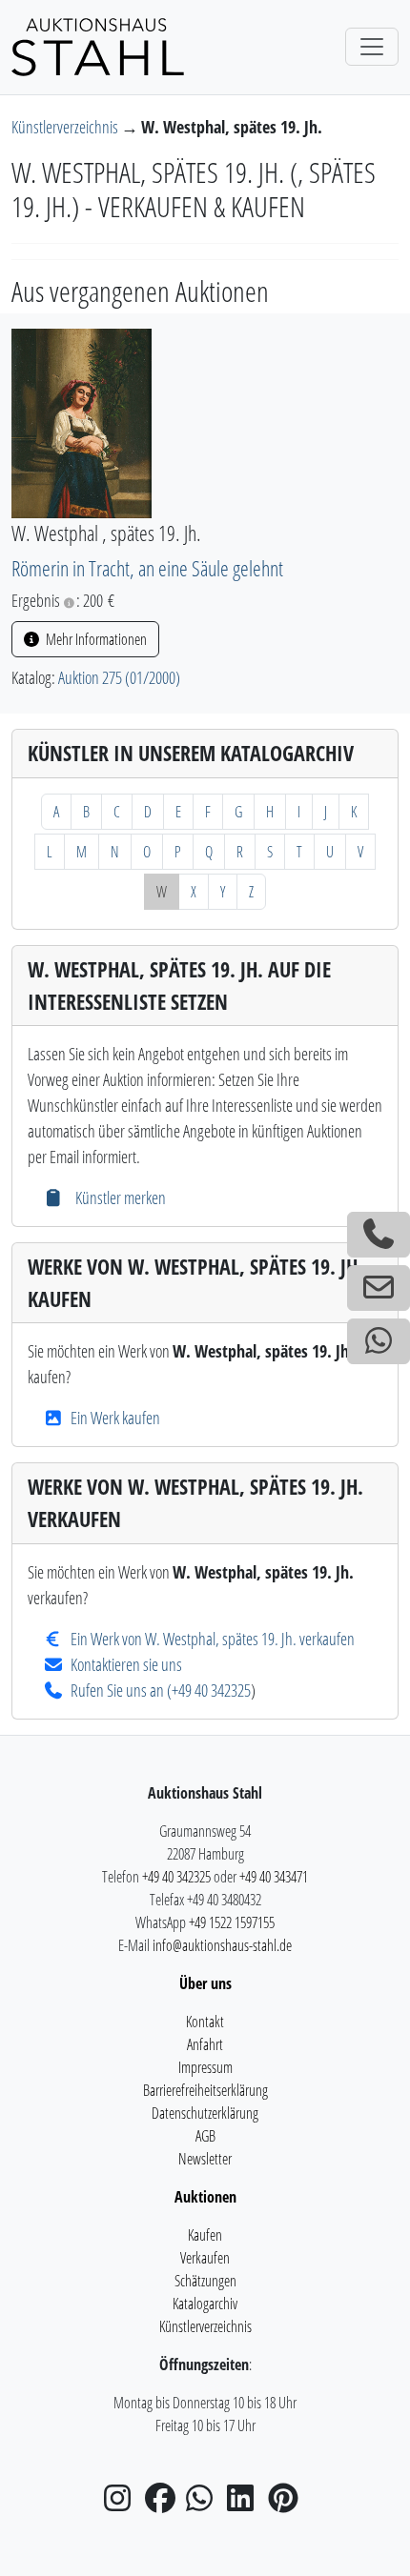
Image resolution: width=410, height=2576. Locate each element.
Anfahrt (205, 2044)
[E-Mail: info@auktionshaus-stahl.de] (379, 1288)
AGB (205, 2136)
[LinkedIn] (246, 2504)
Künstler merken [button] (118, 1197)
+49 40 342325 (211, 1690)
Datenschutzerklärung (205, 2113)
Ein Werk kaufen (115, 1418)
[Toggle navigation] (372, 47)
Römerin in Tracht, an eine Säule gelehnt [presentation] (147, 568)
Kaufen (205, 2235)
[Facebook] (164, 2504)
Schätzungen (205, 2281)
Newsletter (205, 2159)
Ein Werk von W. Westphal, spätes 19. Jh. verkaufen (213, 1639)
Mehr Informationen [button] (95, 639)
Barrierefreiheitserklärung (205, 2090)
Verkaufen (205, 2258)
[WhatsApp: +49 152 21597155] (379, 1341)
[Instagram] (123, 2504)
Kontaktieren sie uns (126, 1664)
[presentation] (82, 421)
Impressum (205, 2067)
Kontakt (205, 2022)
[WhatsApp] (205, 2504)
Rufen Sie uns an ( (121, 1690)
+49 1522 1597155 (232, 1922)
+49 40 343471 (274, 1877)
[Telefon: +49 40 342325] (379, 1235)
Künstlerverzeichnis (66, 127)
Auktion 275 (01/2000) (119, 677)
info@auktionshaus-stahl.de (222, 1945)
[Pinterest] (287, 2504)
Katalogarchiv (205, 2304)
